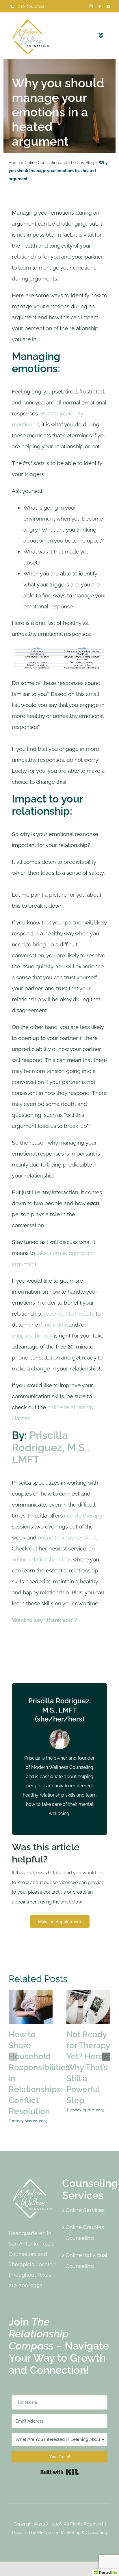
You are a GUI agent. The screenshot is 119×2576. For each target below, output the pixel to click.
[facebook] (100, 6)
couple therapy (83, 1515)
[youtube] (108, 6)
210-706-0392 (31, 6)
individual (56, 1325)
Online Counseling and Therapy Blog (59, 163)
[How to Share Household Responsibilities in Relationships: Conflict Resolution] (31, 2007)
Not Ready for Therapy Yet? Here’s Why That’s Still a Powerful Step (88, 2067)
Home (14, 163)
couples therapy (32, 1336)
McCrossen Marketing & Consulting (72, 2533)
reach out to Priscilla (69, 1314)
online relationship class (42, 1559)
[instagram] (91, 6)
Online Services (85, 2210)
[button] (13, 2057)
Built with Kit (60, 2472)
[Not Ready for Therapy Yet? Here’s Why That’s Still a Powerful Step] (88, 2007)
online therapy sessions (67, 1537)
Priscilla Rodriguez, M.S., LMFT (51, 1447)
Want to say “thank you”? (44, 1620)
